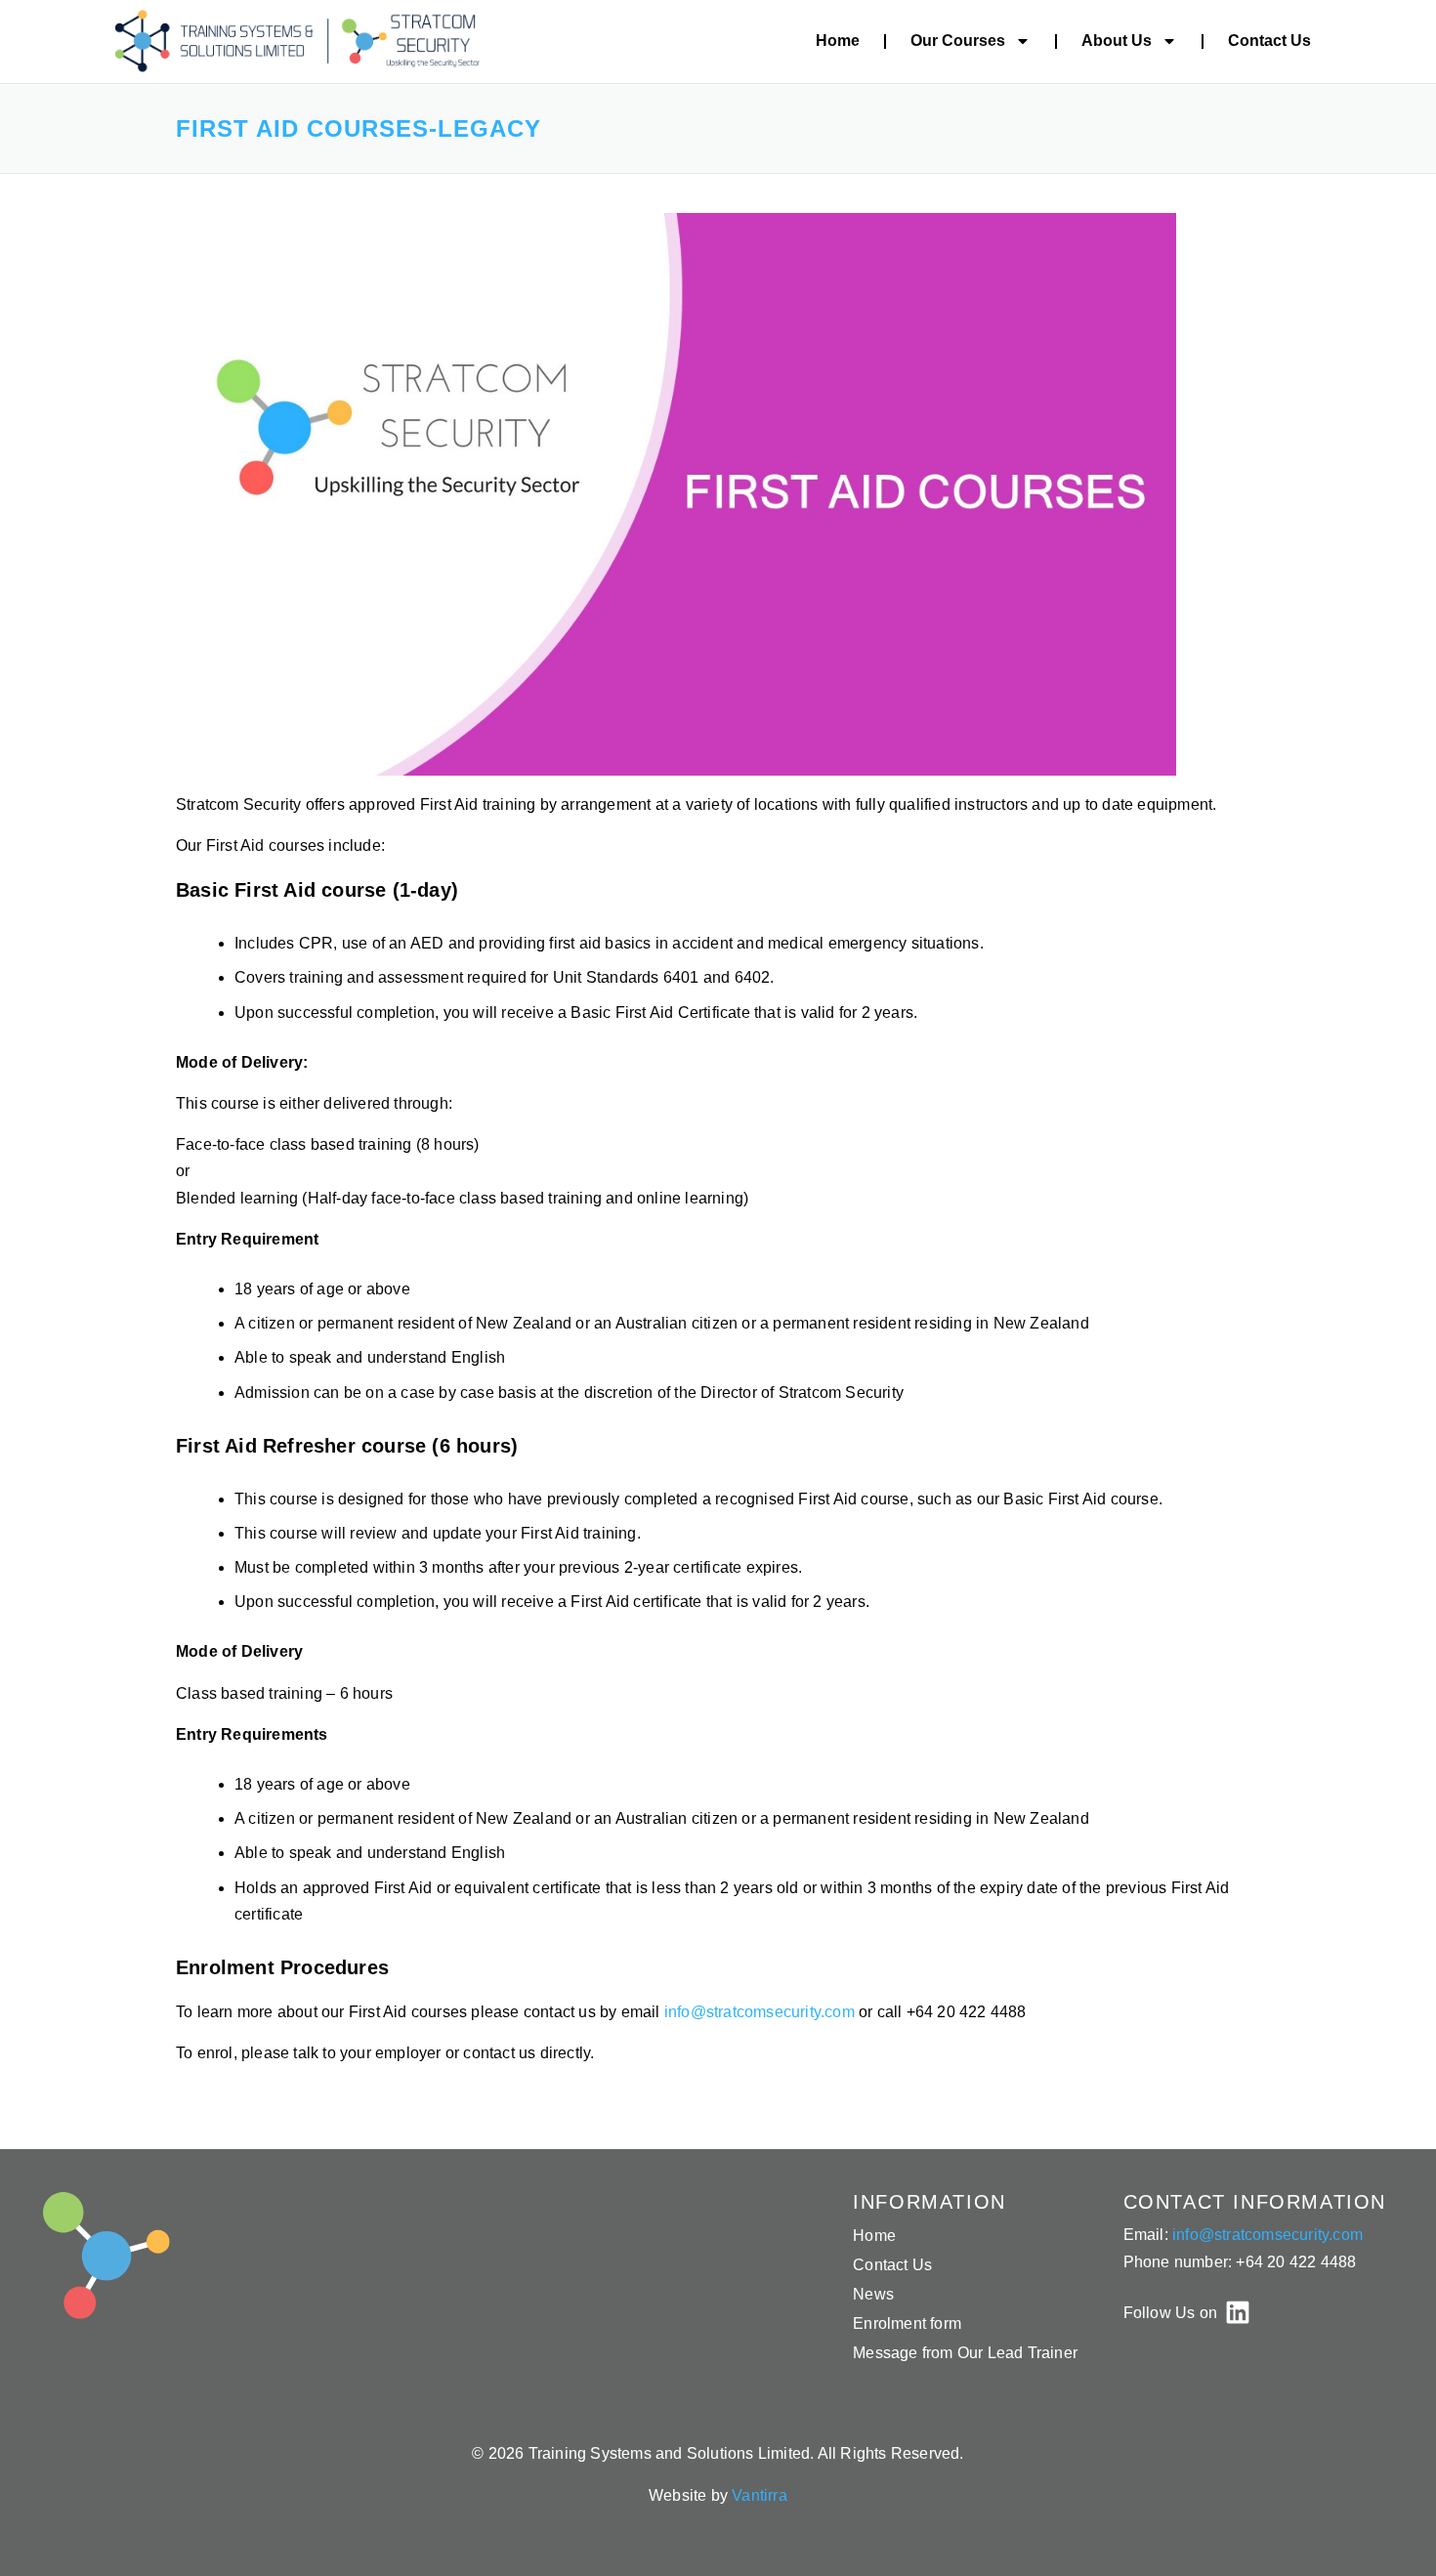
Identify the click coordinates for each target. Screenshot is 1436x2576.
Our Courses (958, 41)
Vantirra (760, 2495)
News (873, 2294)
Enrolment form (907, 2323)
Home (838, 41)
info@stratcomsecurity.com (761, 2012)
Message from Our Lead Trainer (965, 2353)
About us (1117, 41)
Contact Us (1269, 41)
